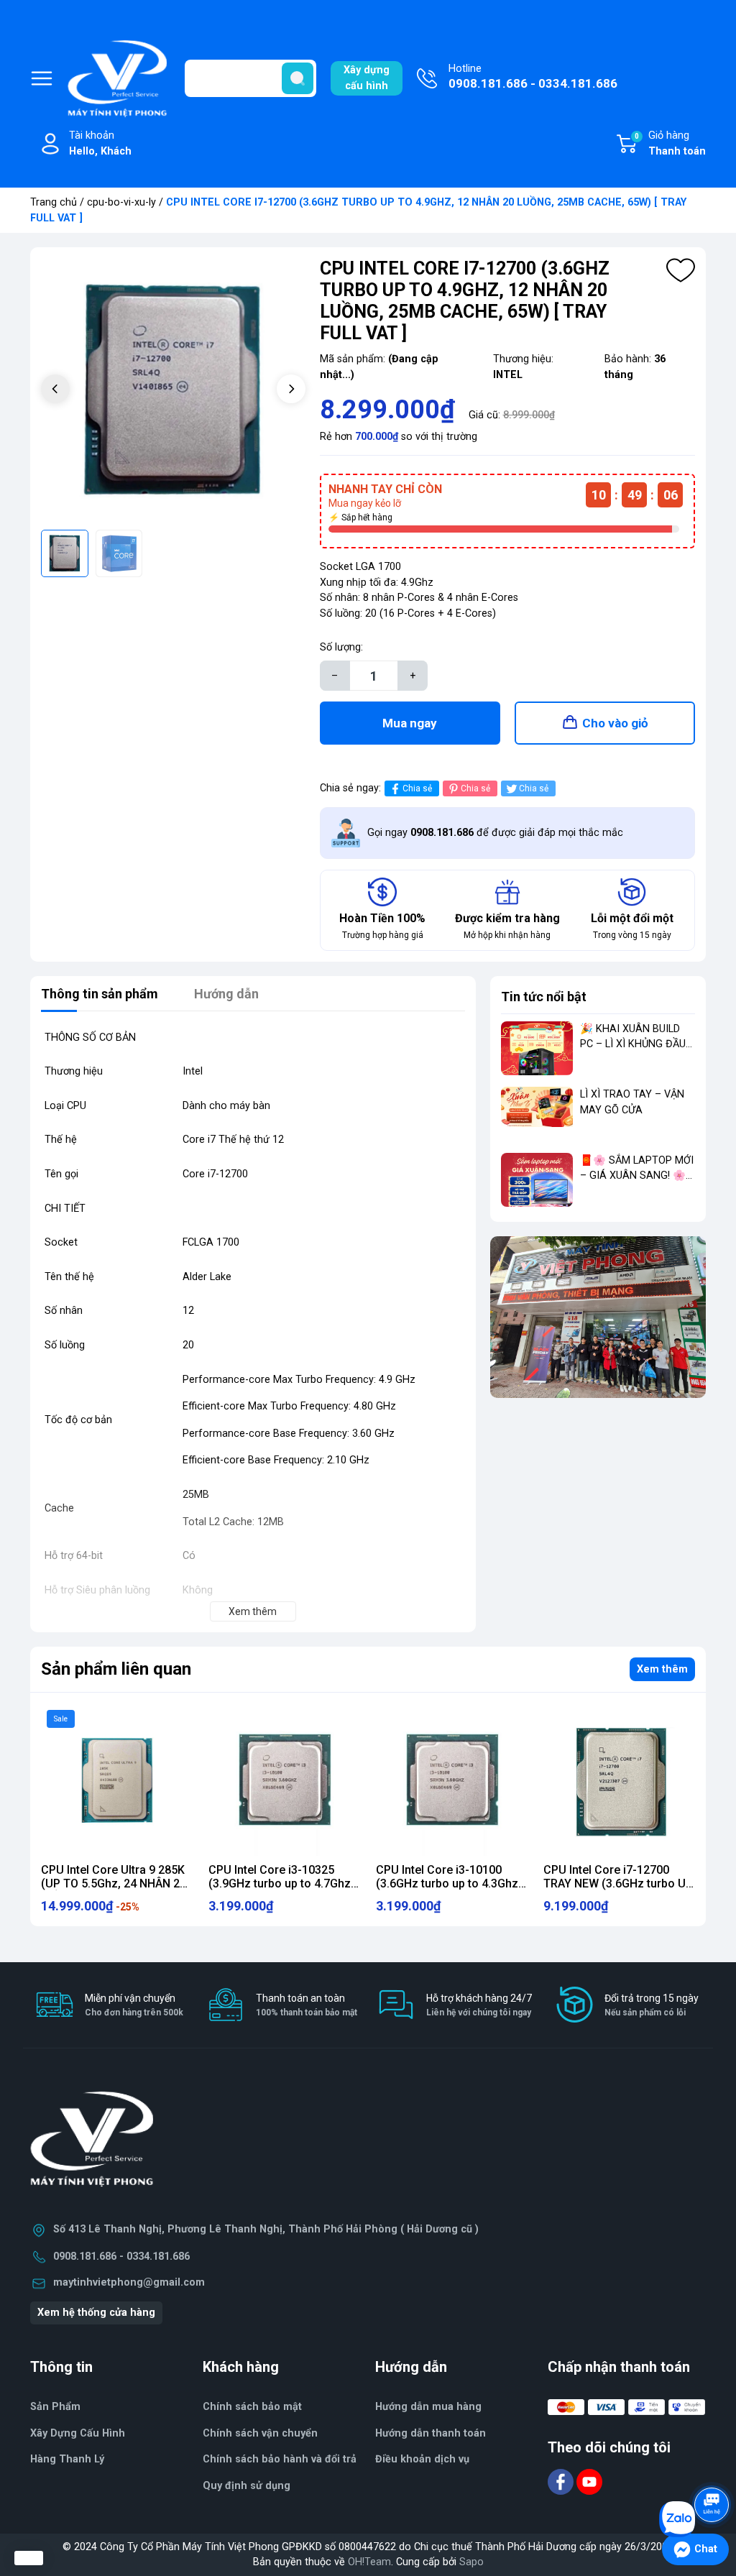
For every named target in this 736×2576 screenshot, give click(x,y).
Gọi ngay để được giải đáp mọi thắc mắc (495, 833)
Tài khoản (100, 143)
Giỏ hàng (670, 143)
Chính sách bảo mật (252, 2407)
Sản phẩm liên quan (116, 1669)
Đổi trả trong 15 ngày (652, 2005)
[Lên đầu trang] (713, 2465)
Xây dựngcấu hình (367, 78)
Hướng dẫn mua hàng (428, 2407)
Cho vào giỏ (615, 723)
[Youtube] (589, 2481)
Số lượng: (341, 647)
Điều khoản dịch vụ (422, 2459)
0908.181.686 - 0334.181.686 (121, 2257)
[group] (173, 390)
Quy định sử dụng (247, 2486)
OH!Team (369, 2562)
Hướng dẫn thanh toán (431, 2433)
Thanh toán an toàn (307, 2005)
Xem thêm (662, 1669)
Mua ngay (410, 723)
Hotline (533, 77)
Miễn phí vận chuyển (134, 2005)
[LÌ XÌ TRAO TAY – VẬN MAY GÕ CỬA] (537, 1114)
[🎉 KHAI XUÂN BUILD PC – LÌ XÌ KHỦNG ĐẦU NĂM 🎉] (537, 1048)
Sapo (471, 2562)
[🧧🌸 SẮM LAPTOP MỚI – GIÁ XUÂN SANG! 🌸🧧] (537, 1180)
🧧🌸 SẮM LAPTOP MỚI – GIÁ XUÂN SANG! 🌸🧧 (637, 1176)
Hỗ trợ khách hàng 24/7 (479, 2005)
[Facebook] (562, 2481)
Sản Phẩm (55, 2407)
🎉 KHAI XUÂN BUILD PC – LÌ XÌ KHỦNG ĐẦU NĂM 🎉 (633, 1044)
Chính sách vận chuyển (260, 2433)
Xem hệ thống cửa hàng (96, 2313)
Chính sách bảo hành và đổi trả (280, 2459)
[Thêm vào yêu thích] (681, 270)
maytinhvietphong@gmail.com (129, 2282)
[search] (298, 78)
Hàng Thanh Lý (67, 2459)
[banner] (598, 1317)
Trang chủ (54, 202)
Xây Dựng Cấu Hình (78, 2433)
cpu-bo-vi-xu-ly (121, 202)
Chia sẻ (417, 788)
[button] (291, 389)
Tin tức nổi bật (544, 997)
